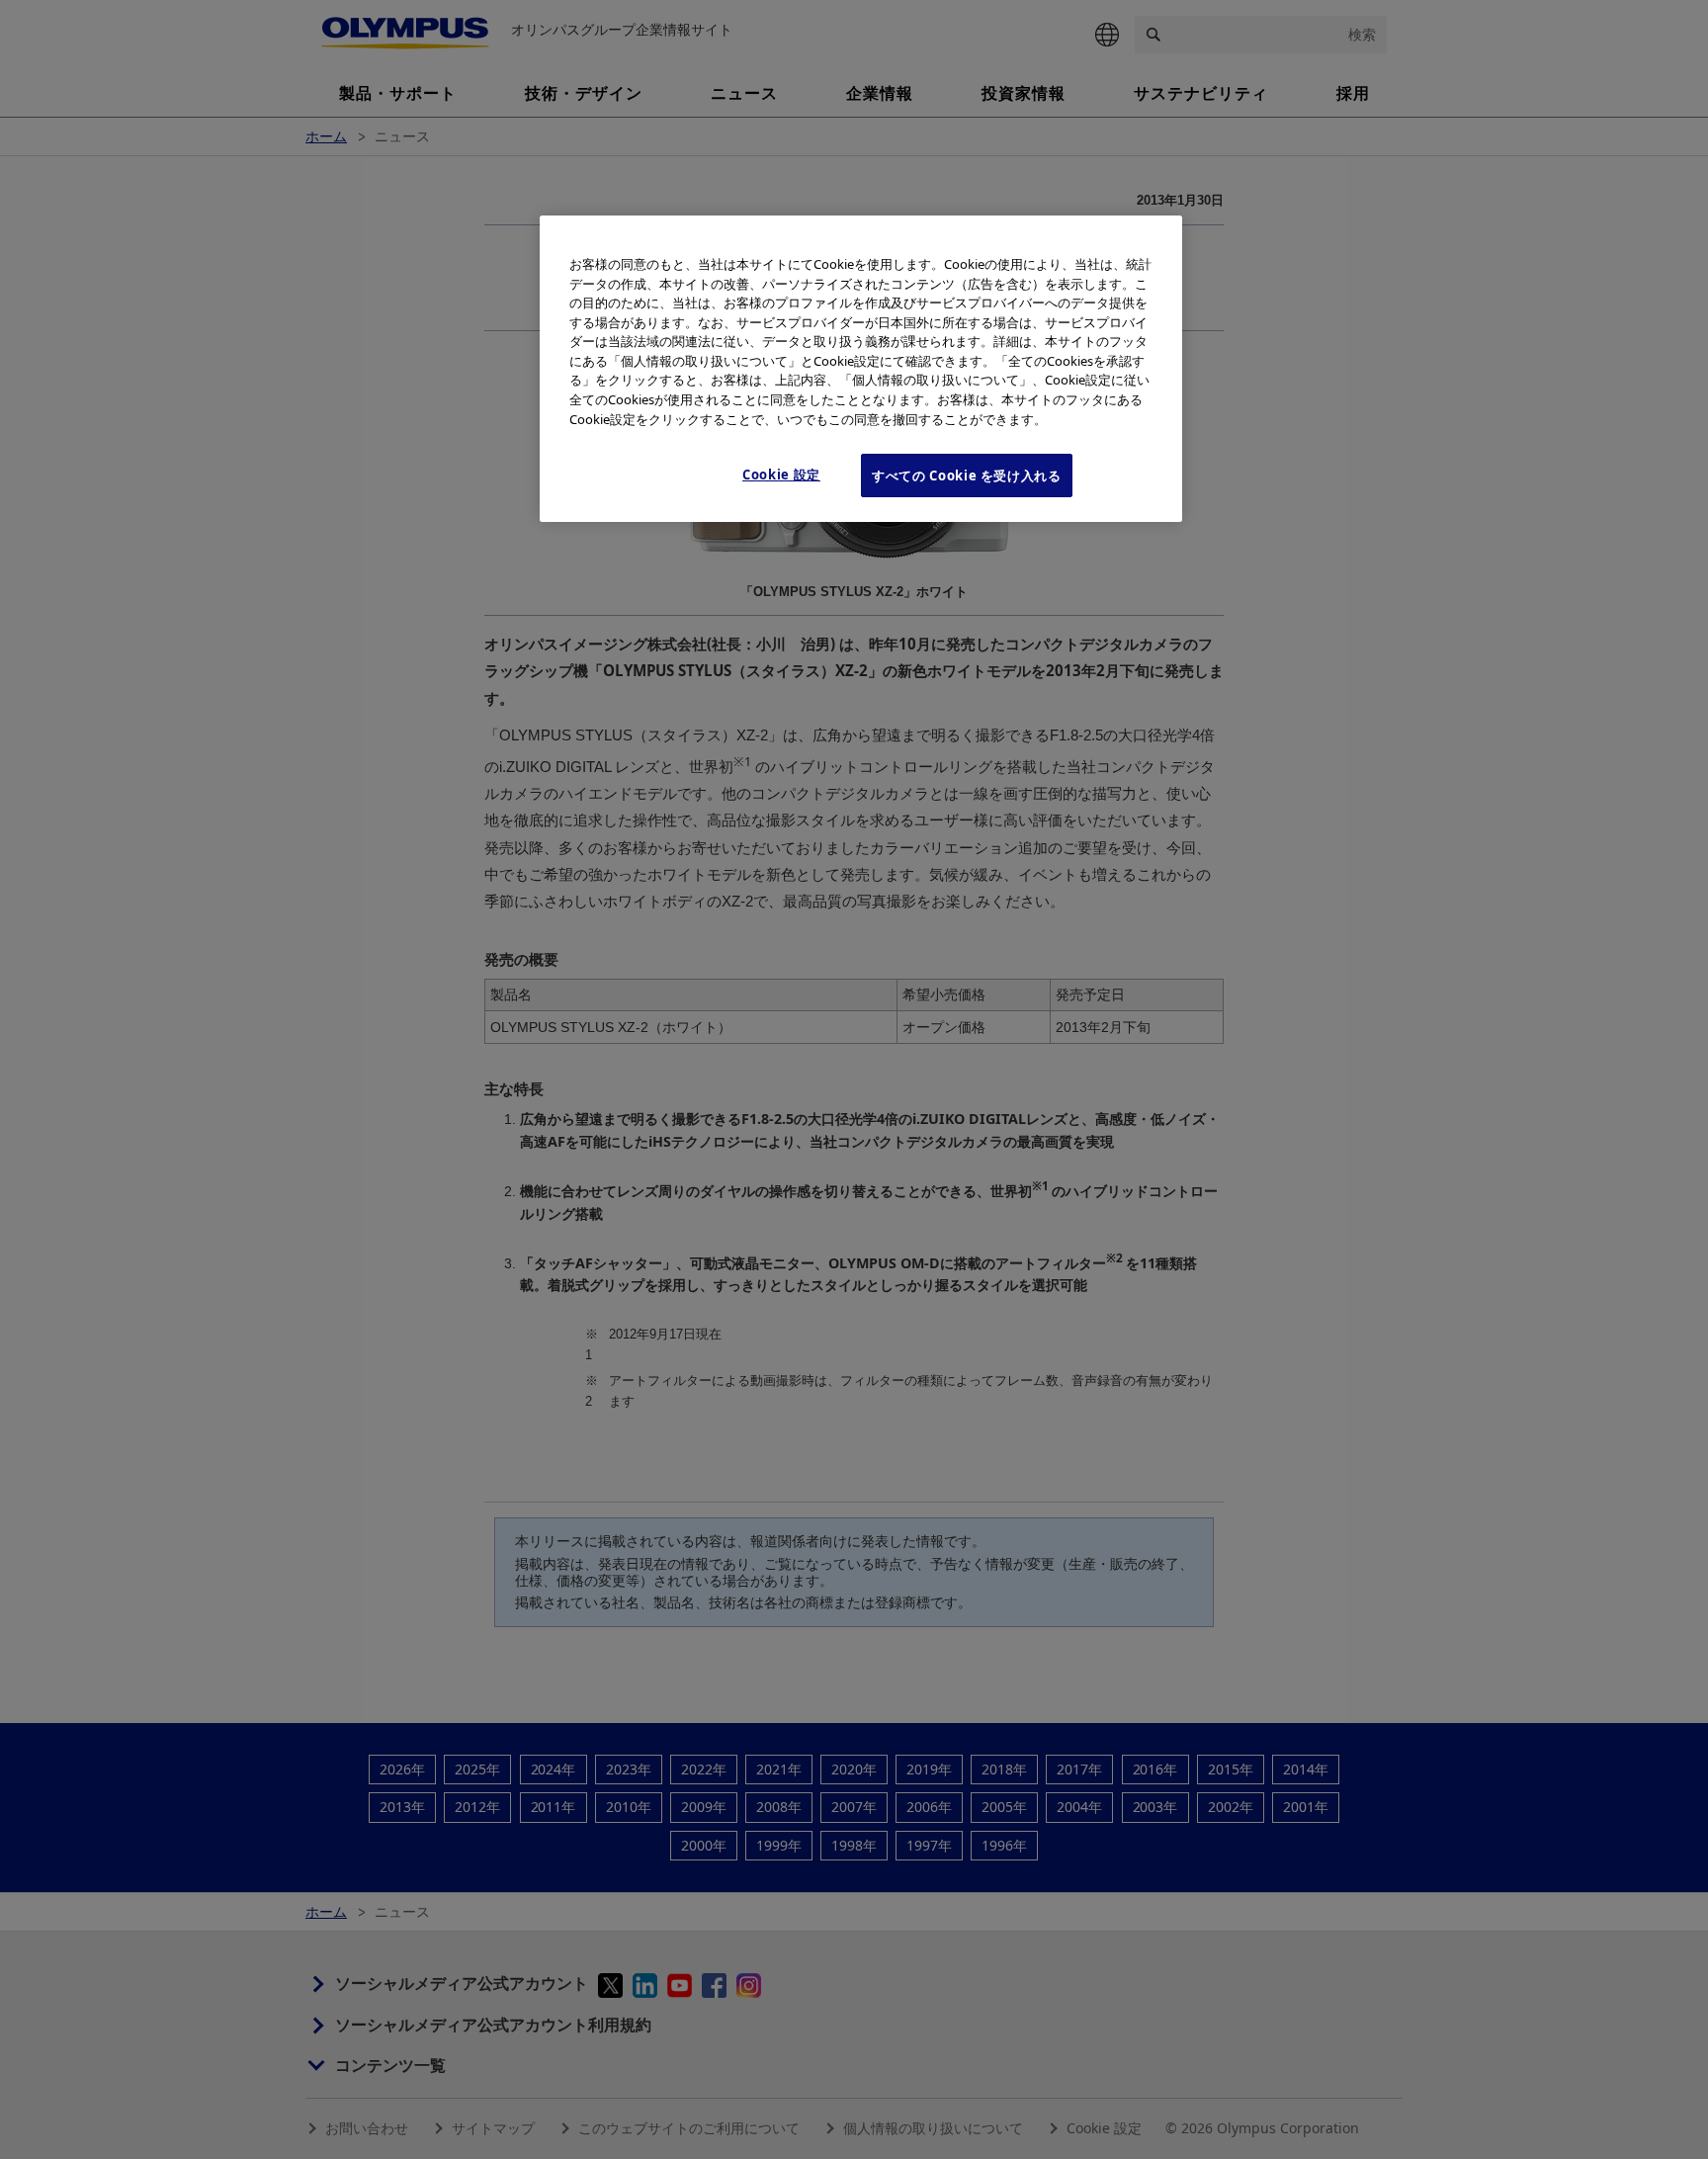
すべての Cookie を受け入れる (967, 475)
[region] (861, 369)
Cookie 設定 (781, 475)
